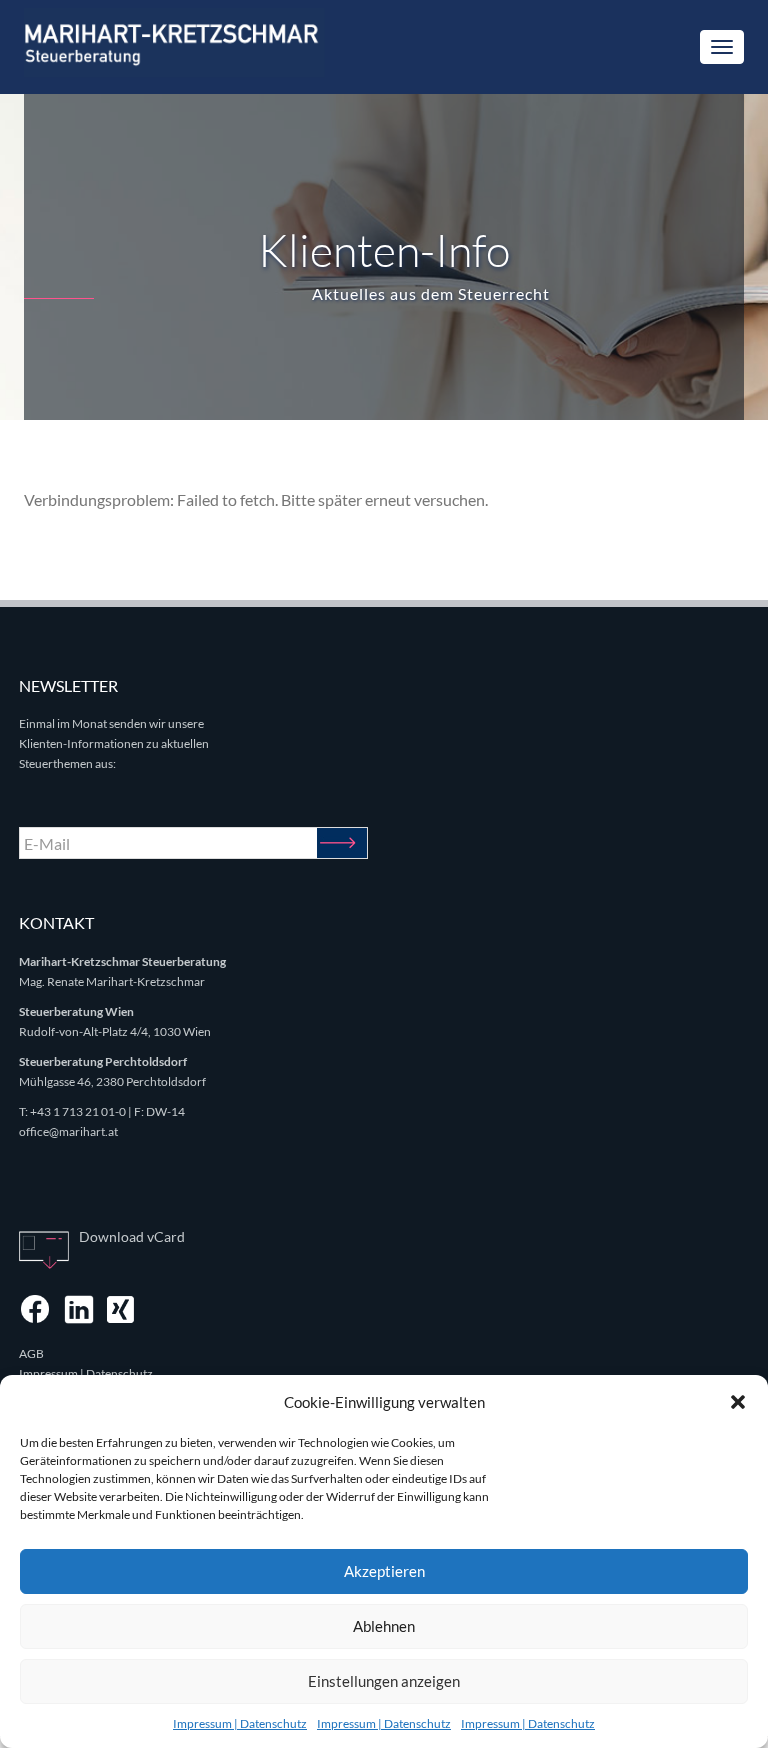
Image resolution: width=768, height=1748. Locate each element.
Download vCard (132, 1236)
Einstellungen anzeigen (384, 1681)
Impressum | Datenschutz (240, 1723)
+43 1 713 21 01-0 (78, 1111)
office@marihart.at (68, 1131)
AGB (31, 1353)
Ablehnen (384, 1626)
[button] (738, 1402)
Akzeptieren (384, 1571)
